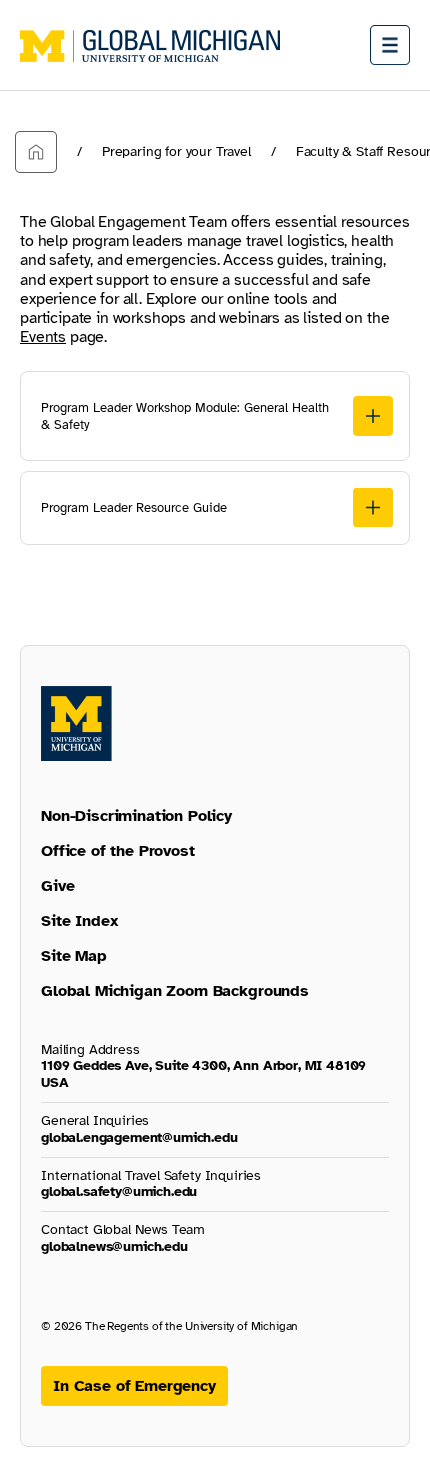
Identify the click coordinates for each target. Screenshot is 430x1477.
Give (57, 886)
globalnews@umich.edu (114, 1246)
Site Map (74, 956)
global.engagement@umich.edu (139, 1137)
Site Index (79, 921)
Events (43, 337)
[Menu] (390, 45)
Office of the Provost (118, 851)
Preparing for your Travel (176, 152)
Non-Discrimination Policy (136, 816)
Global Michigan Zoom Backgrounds (175, 991)
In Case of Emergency (134, 1386)
